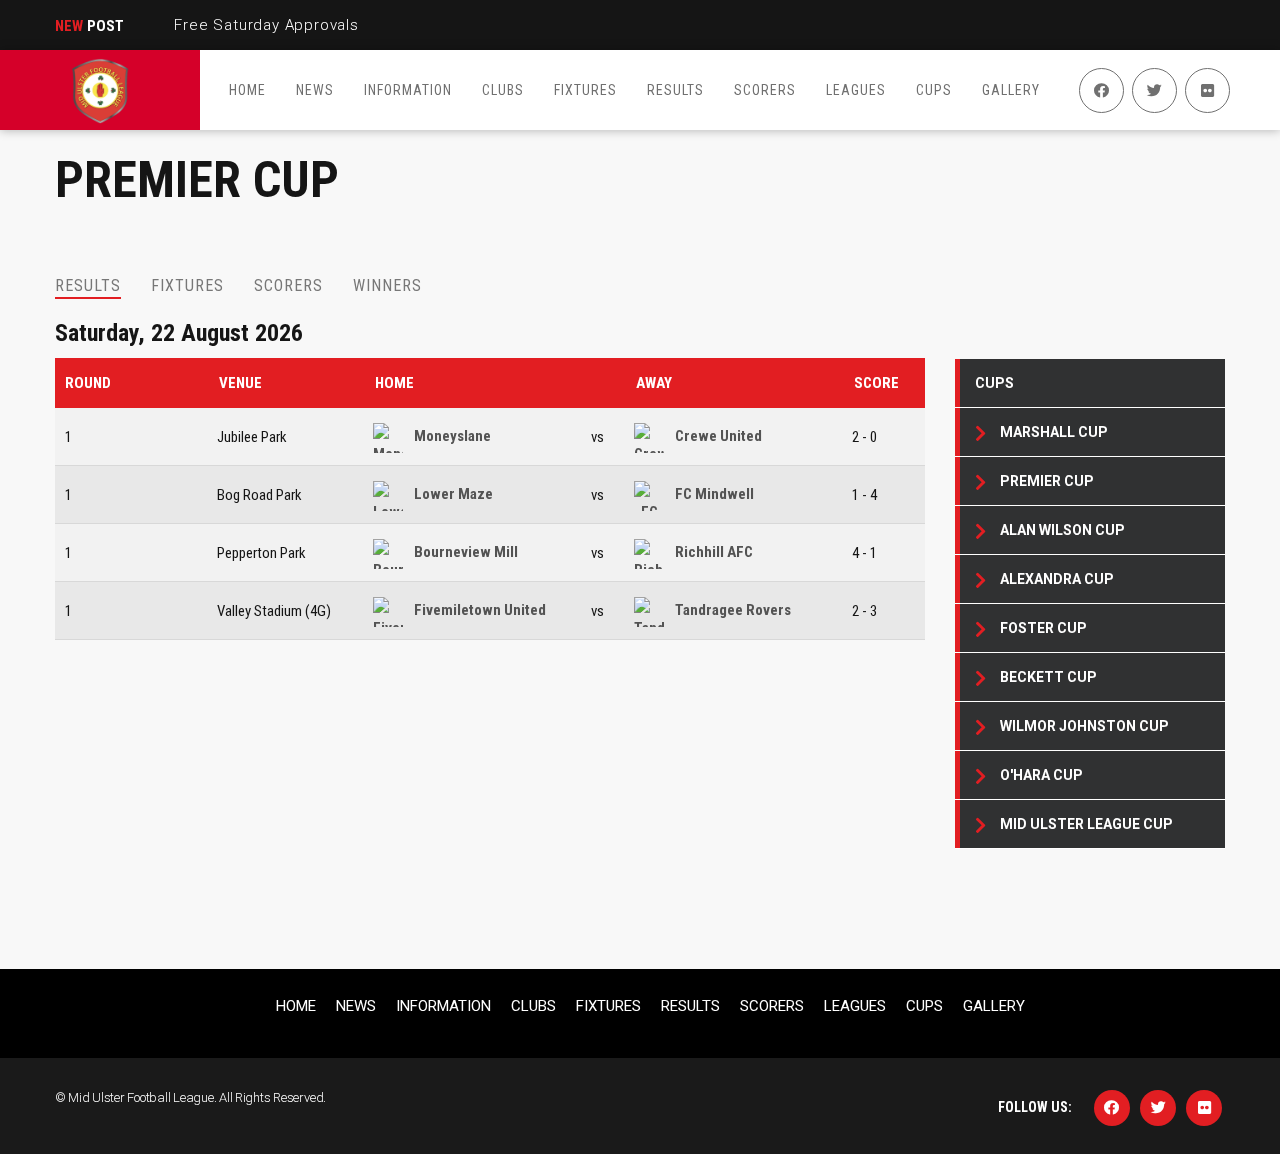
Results (690, 1006)
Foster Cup (1043, 628)
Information (443, 1006)
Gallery (994, 1006)
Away (654, 383)
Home (394, 383)
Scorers (772, 1006)
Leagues (855, 1006)
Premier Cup (1047, 481)
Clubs (533, 1006)
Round (88, 383)
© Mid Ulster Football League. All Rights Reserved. (190, 1097)
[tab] (88, 285)
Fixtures (608, 1006)
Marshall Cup (1054, 432)
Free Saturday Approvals (266, 25)
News (356, 1006)
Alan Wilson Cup (1062, 530)
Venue (240, 383)
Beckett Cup (1048, 677)
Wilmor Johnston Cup (1084, 726)
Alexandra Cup (1057, 579)
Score (876, 383)
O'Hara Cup (1041, 775)
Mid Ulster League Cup (1086, 824)
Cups (994, 383)
